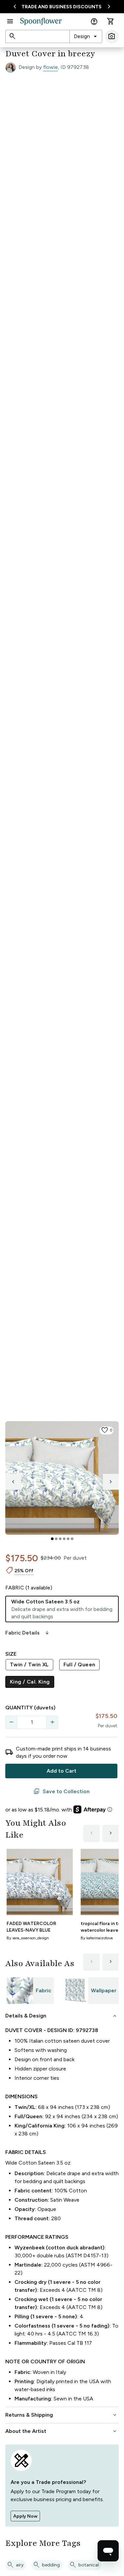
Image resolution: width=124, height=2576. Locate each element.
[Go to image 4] (64, 1539)
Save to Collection (62, 1792)
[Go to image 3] (60, 1539)
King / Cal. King (30, 1682)
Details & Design (62, 2016)
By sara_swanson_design (28, 1938)
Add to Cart (62, 1771)
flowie (50, 67)
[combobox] (86, 36)
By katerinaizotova (97, 1938)
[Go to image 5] (68, 1539)
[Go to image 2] (56, 1539)
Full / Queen (80, 1664)
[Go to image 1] (52, 1539)
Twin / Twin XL (29, 1664)
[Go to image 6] (72, 1539)
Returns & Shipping (62, 2415)
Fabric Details (28, 1633)
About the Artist (62, 2431)
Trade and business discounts (62, 7)
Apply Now (25, 2516)
